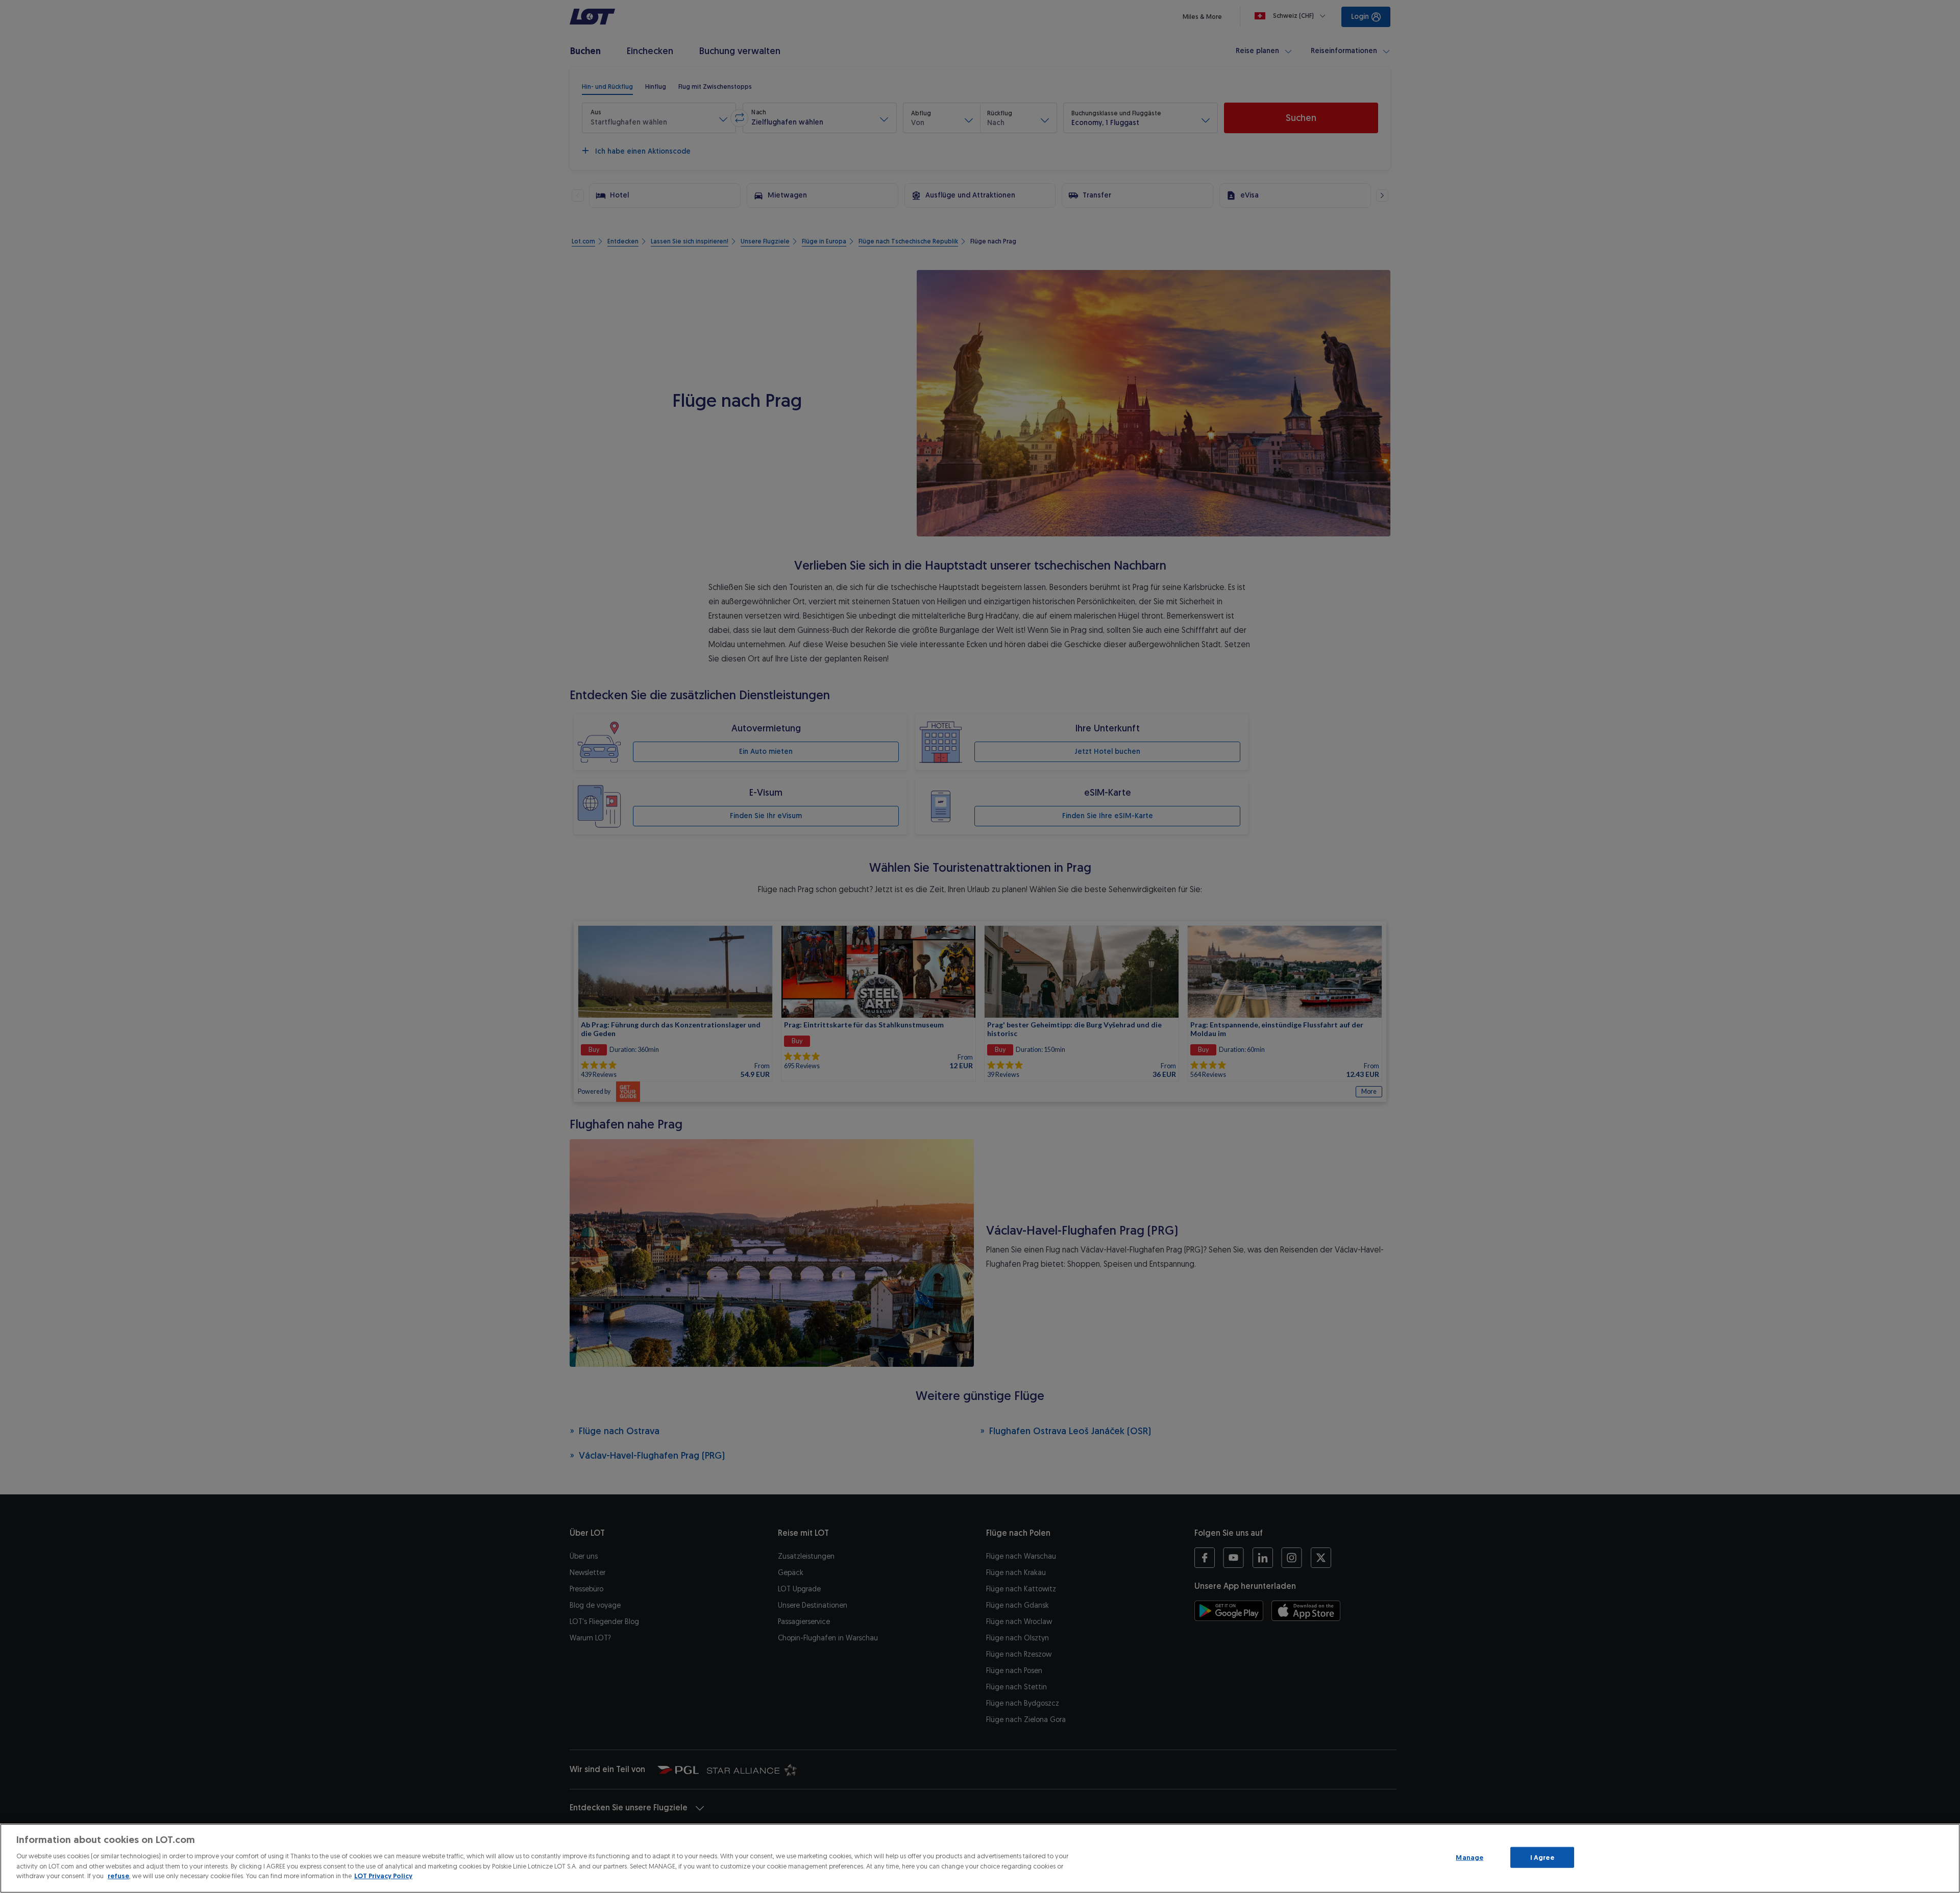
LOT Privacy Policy (383, 1876)
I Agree (1542, 1857)
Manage (1469, 1857)
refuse (118, 1876)
